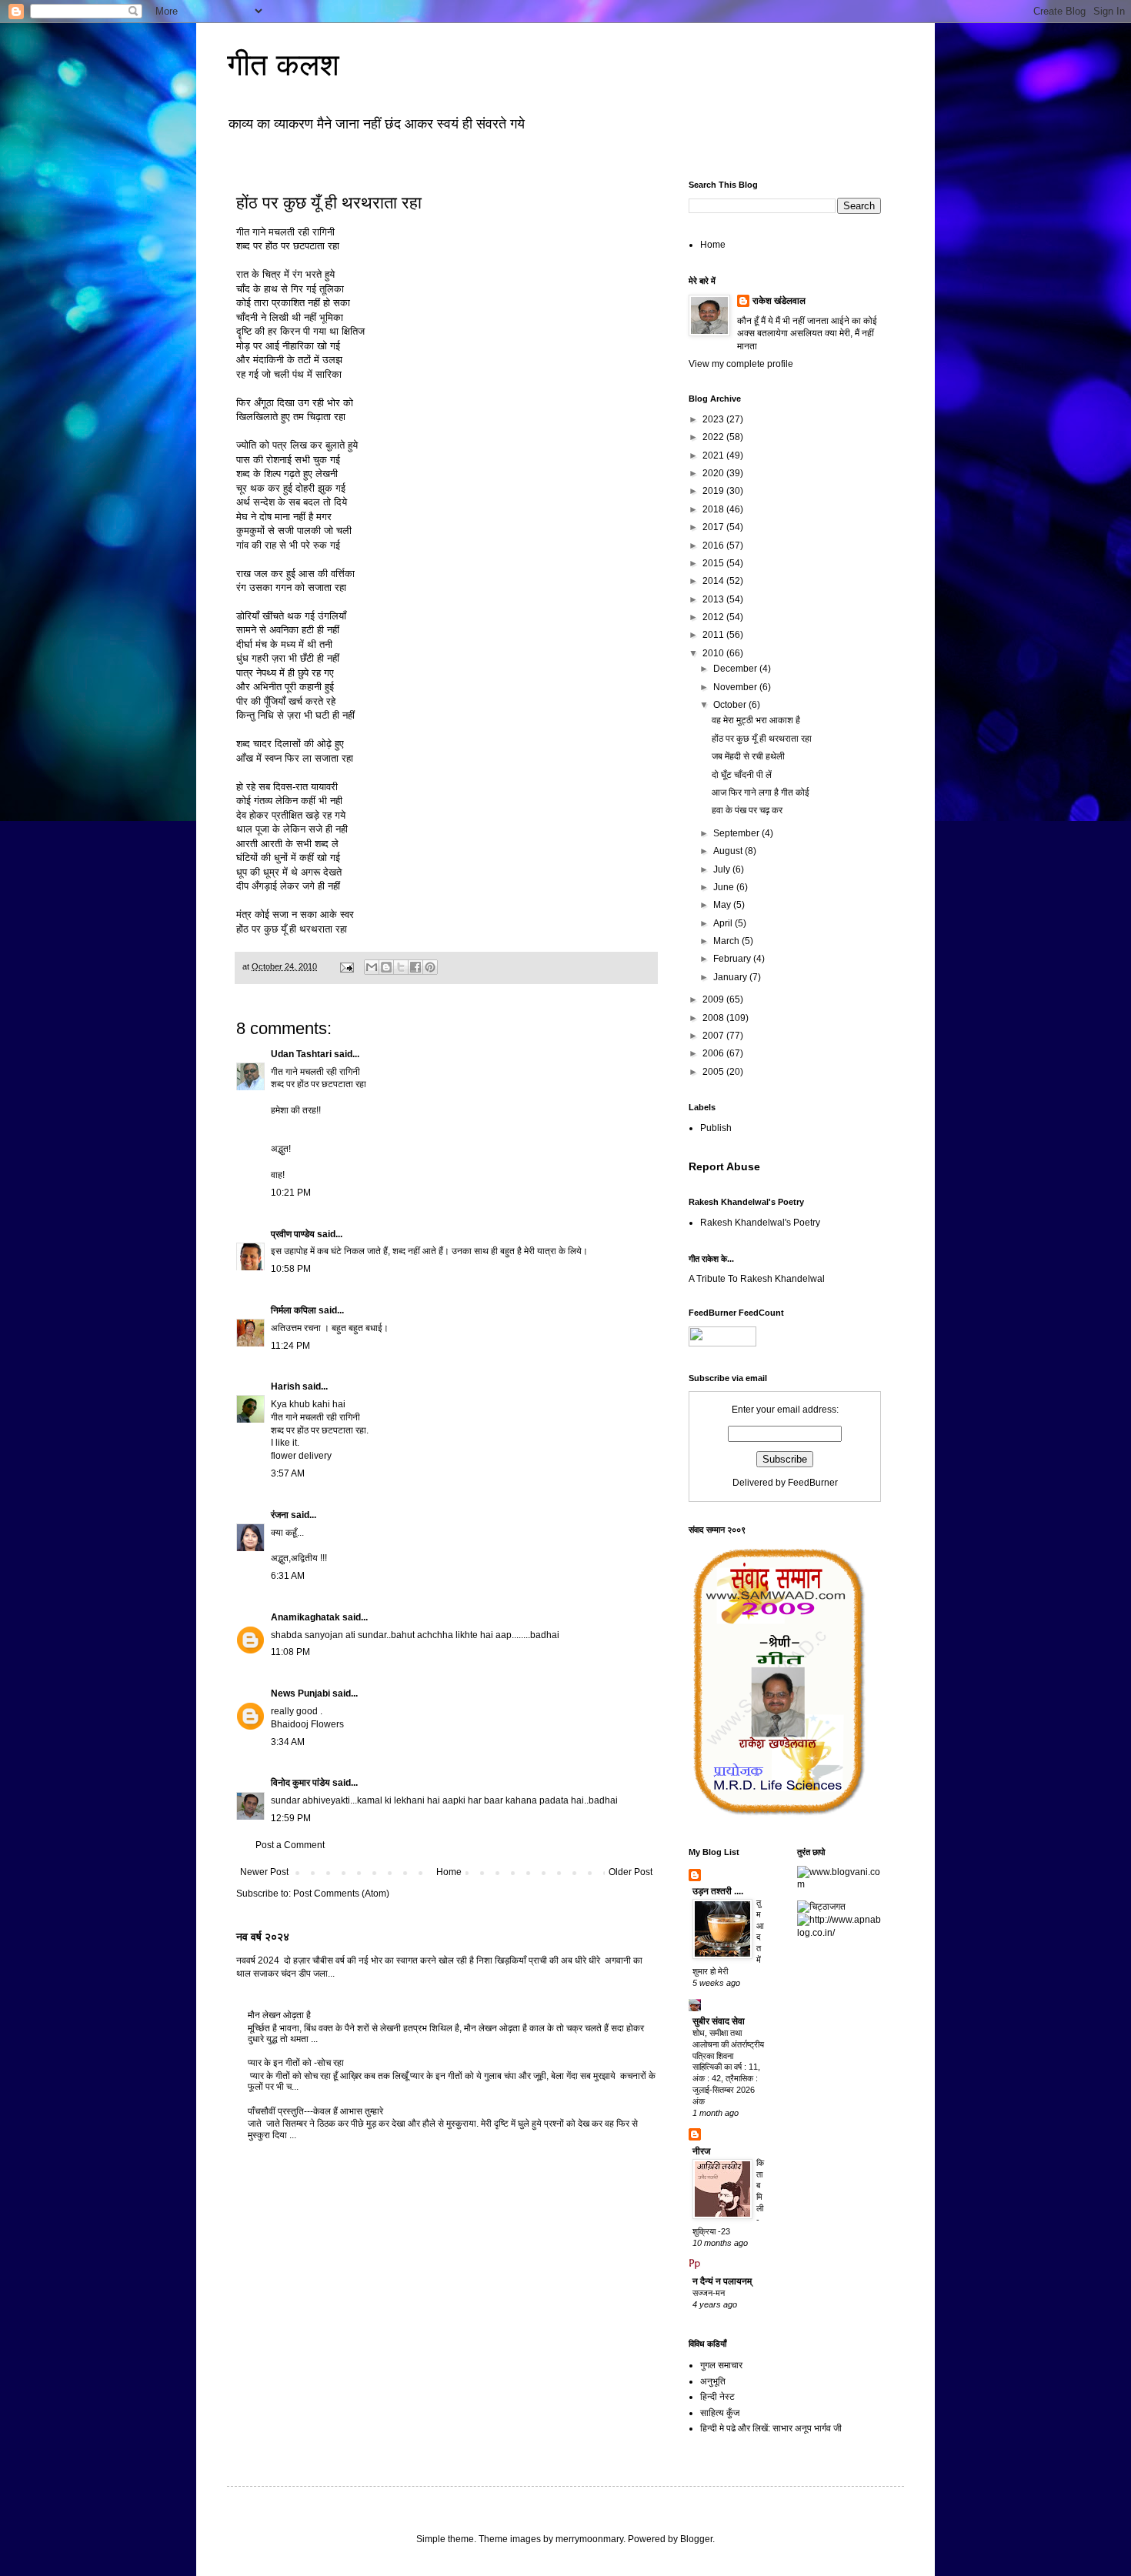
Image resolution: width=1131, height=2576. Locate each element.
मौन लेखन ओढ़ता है (279, 2015)
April (724, 923)
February (733, 959)
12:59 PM (291, 1818)
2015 (714, 563)
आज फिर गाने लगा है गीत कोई (761, 792)
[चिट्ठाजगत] (821, 1907)
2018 (714, 509)
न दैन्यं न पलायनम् (722, 2281)
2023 (714, 419)
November (736, 687)
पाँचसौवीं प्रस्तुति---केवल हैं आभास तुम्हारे (315, 2111)
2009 (714, 999)
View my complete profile (741, 364)
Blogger (696, 2539)
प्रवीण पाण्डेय (293, 1234)
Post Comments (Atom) (341, 1894)
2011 (714, 635)
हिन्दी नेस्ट (717, 2397)
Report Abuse (724, 1166)
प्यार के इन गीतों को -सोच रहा (296, 2063)
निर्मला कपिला (294, 1310)
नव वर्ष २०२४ (263, 1937)
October (731, 705)
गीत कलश (283, 65)
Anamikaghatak (305, 1617)
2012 (714, 617)
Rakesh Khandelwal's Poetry (760, 1223)
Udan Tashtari (301, 1054)
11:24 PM (290, 1346)
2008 (714, 1018)
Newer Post (264, 1872)
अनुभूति (713, 2381)
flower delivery (301, 1456)
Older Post (631, 1872)
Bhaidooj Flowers (307, 1724)
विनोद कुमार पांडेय (300, 1783)
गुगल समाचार (721, 2365)
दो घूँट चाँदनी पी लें (742, 775)
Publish (716, 1128)
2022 (714, 437)
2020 (714, 473)
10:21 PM (291, 1193)
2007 (714, 1036)
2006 (714, 1053)
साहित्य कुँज (720, 2413)
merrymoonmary (589, 2539)
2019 (714, 491)
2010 (714, 653)
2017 (714, 527)
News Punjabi (300, 1693)
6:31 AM (288, 1576)
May (723, 905)
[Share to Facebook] (415, 967)
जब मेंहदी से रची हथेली (748, 756)
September (737, 833)
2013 (714, 599)
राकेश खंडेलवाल (779, 301)
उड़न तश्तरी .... (718, 1891)
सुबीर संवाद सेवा (719, 2021)
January (731, 977)
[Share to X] (401, 967)
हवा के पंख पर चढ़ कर (747, 810)
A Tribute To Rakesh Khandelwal (757, 1279)
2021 (714, 455)
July (723, 869)
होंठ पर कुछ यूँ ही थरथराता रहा (762, 739)
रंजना (280, 1515)
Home (449, 1872)
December (736, 669)
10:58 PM (291, 1269)
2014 (714, 581)
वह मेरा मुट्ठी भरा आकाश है (756, 720)
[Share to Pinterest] (430, 967)
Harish (285, 1386)
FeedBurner (813, 1483)
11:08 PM (290, 1652)
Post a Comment (290, 1845)
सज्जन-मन (709, 2293)
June (725, 887)
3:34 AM (288, 1742)
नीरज (701, 2151)
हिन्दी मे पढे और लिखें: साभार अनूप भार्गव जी (771, 2428)
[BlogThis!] (386, 967)
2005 (714, 1072)
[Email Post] (346, 966)
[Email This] (372, 967)
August (729, 851)
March (727, 941)
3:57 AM (288, 1473)
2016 (714, 546)
